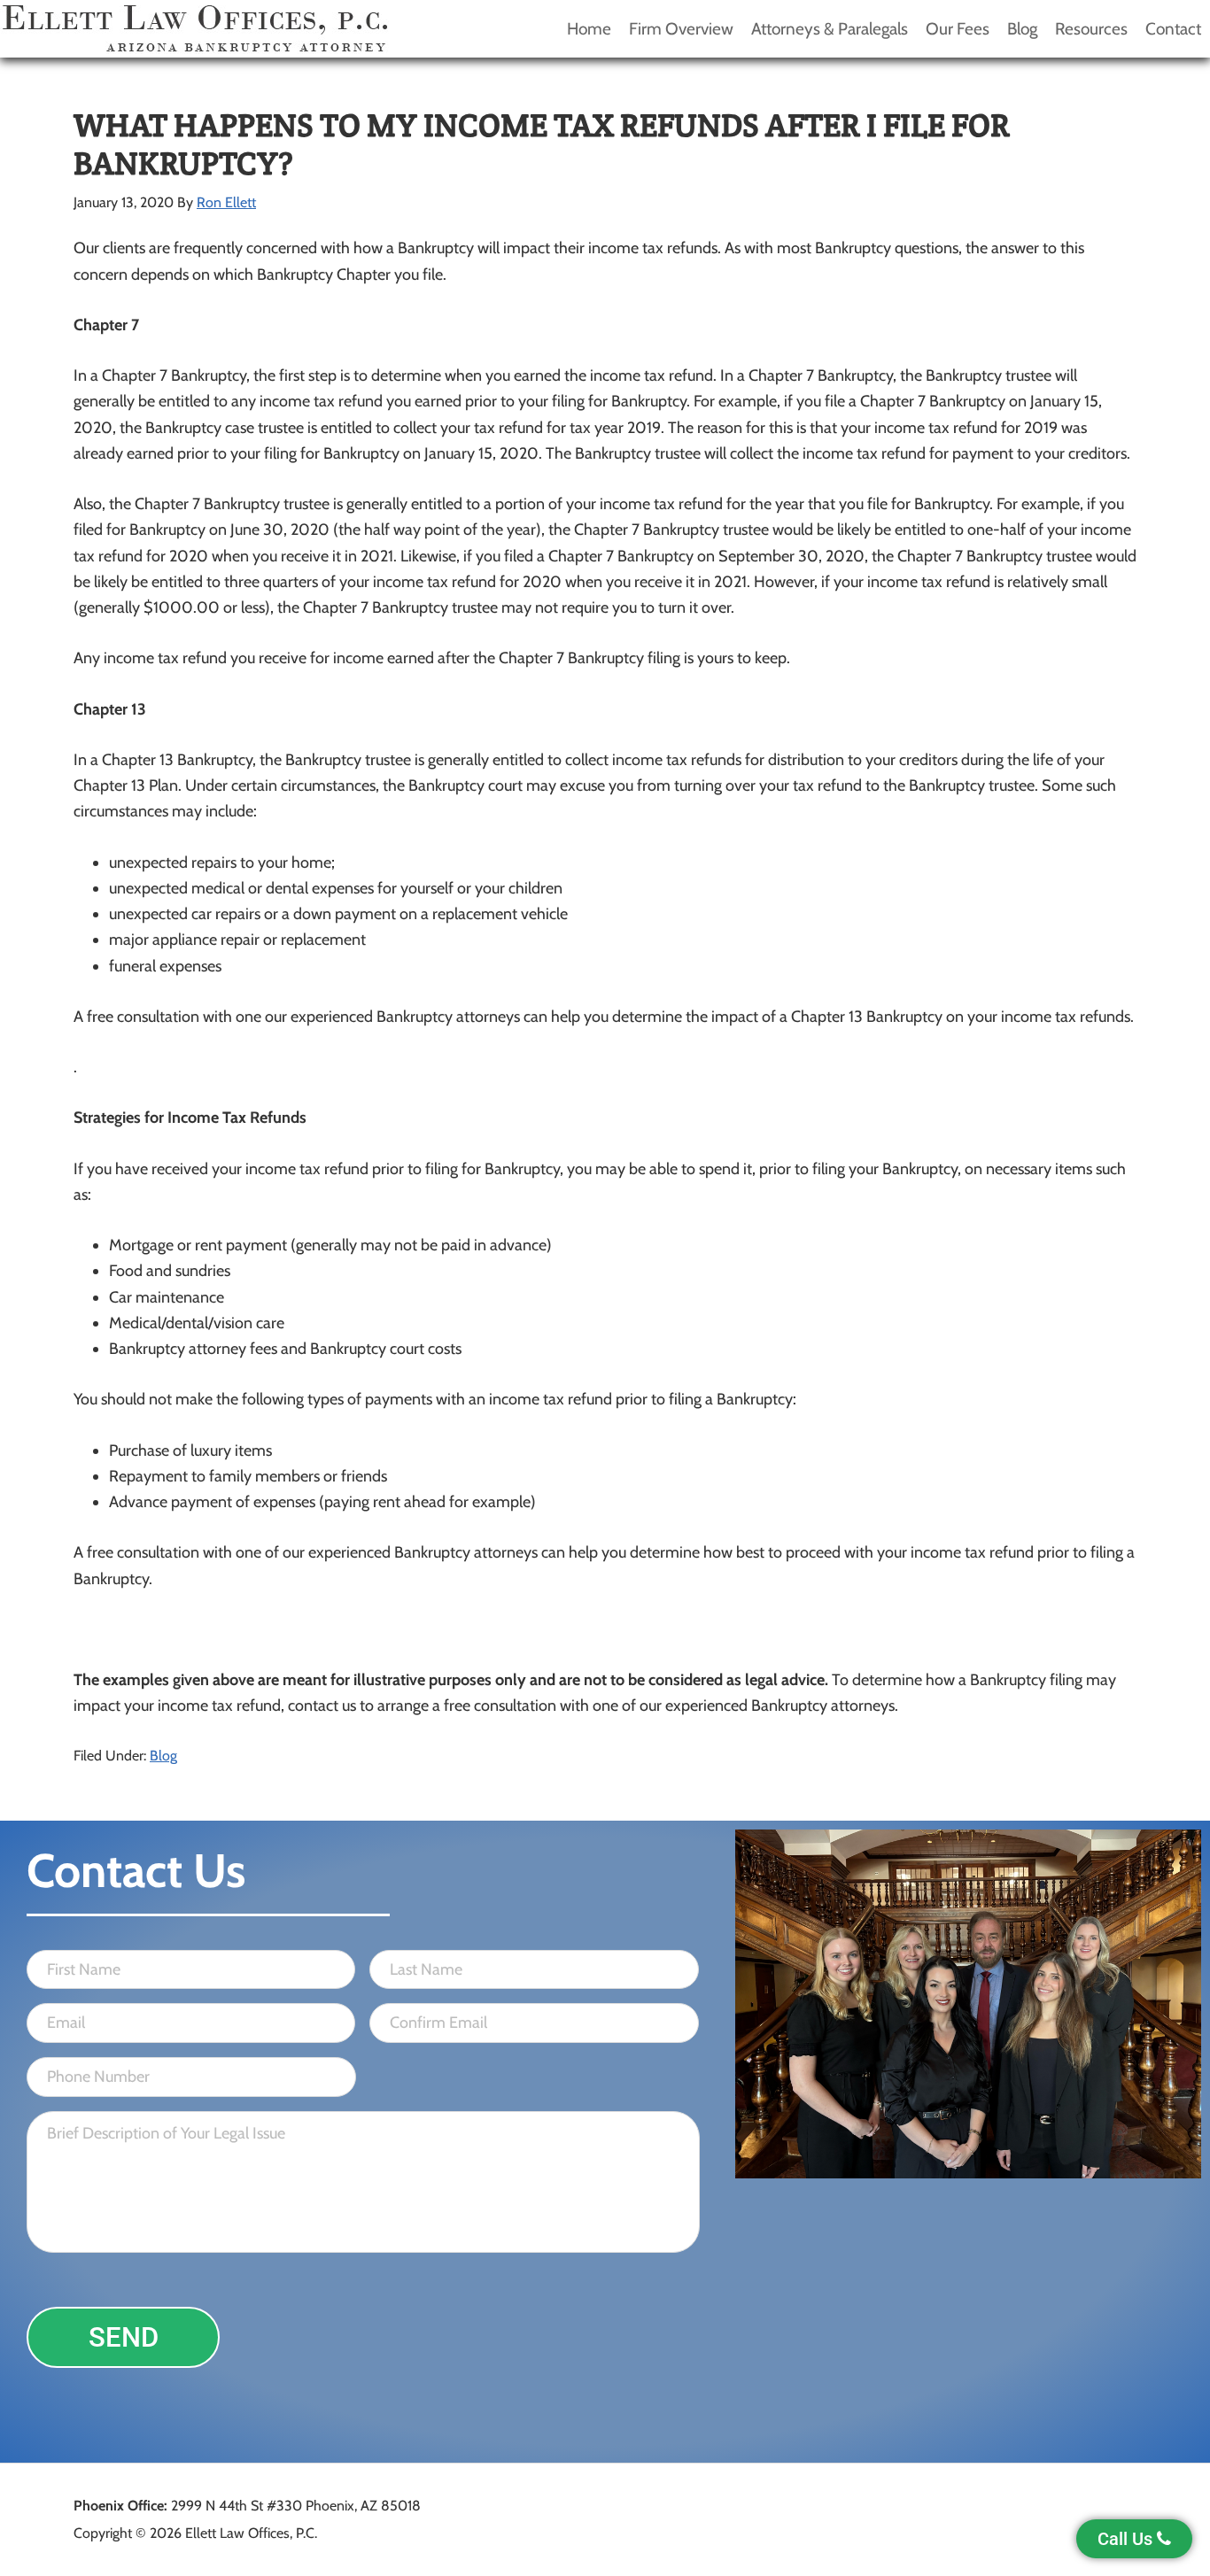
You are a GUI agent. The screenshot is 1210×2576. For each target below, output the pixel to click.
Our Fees (958, 29)
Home (589, 29)
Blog (1022, 29)
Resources (1091, 29)
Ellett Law (195, 29)
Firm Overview (681, 29)
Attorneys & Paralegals (830, 29)
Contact (1173, 29)
